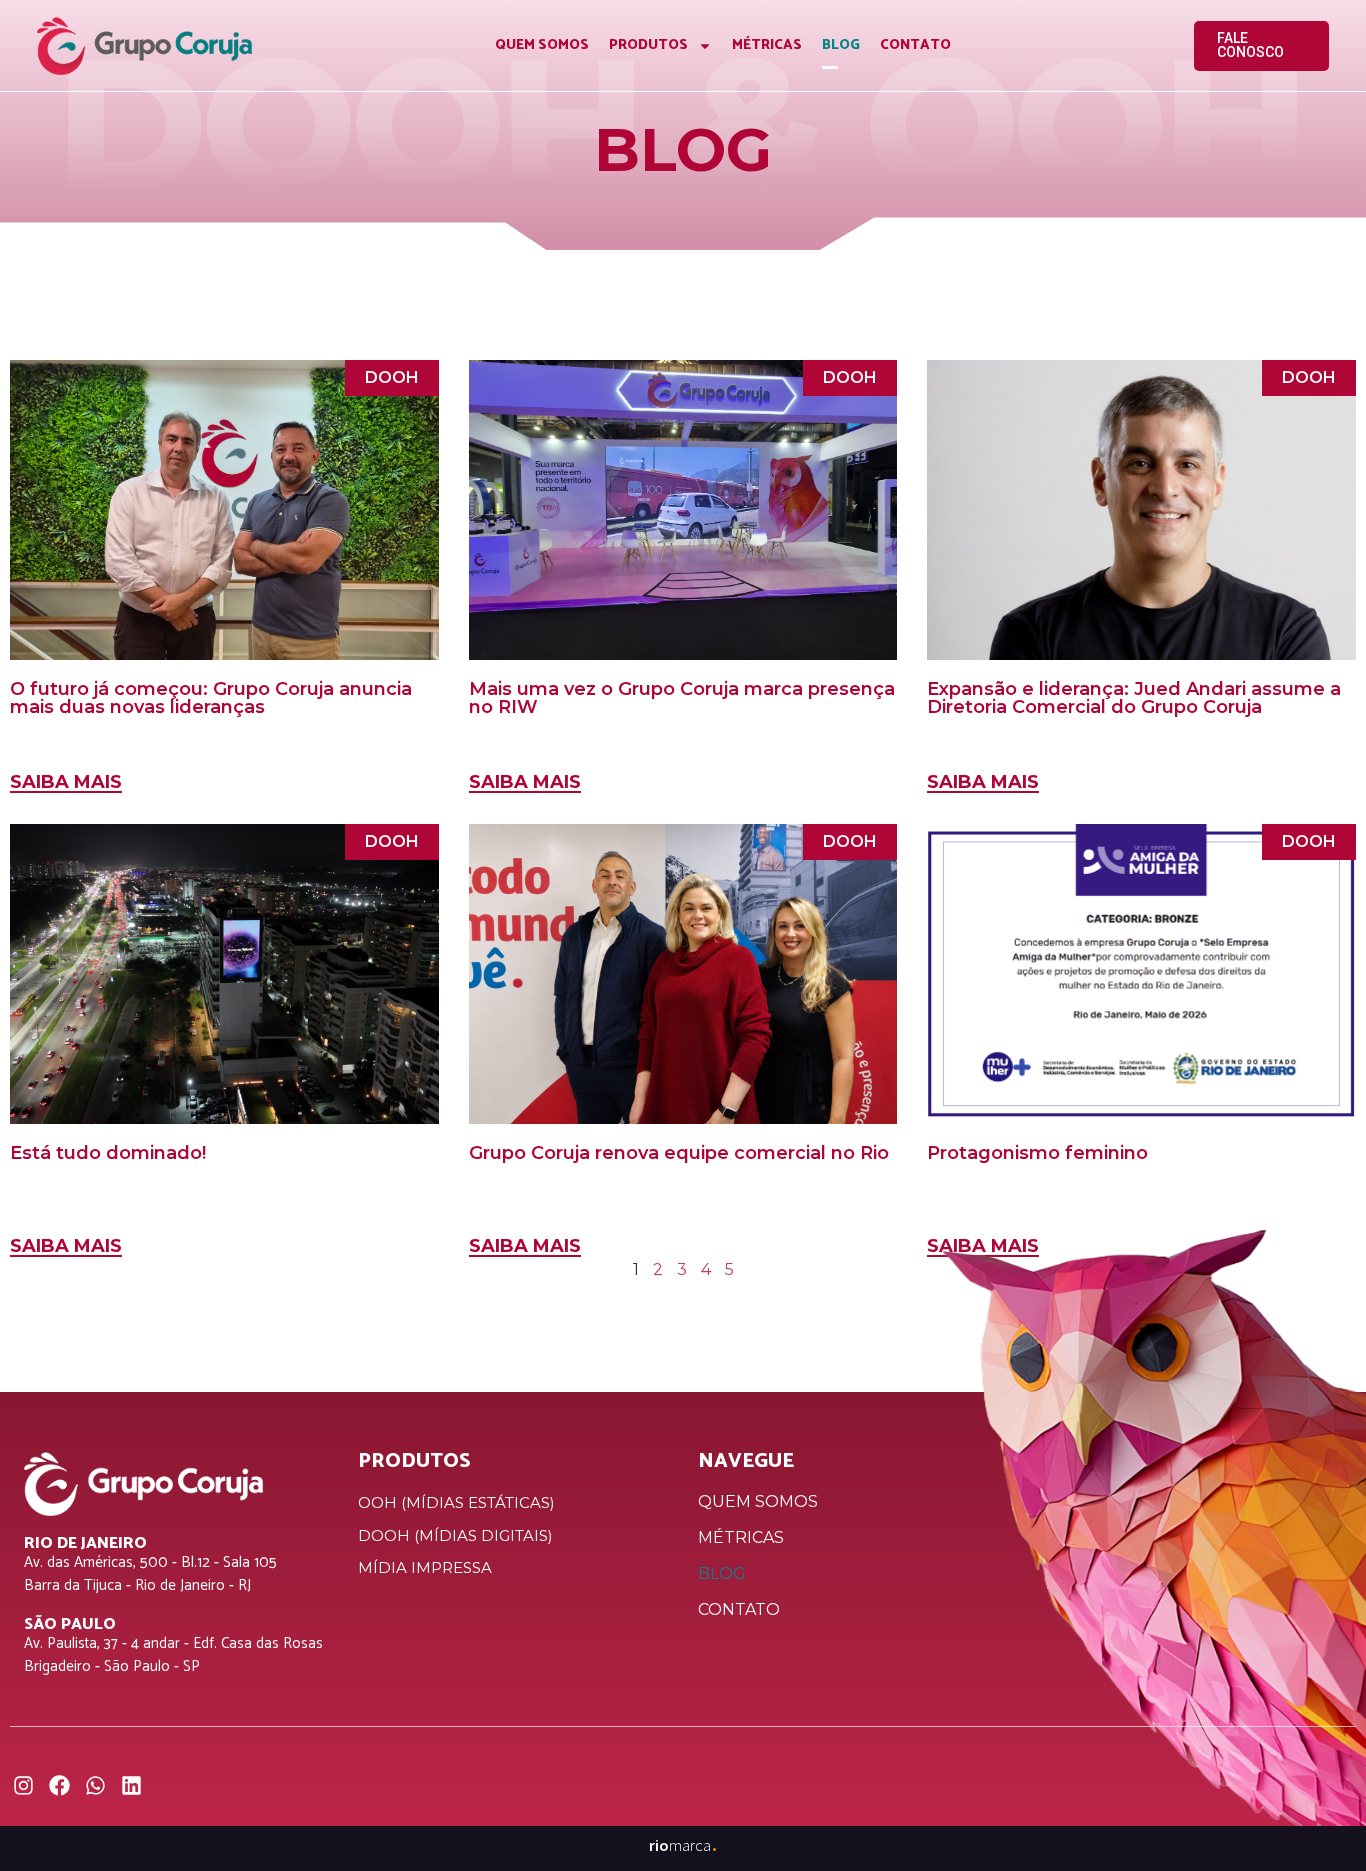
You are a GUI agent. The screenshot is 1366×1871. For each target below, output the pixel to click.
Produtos (648, 45)
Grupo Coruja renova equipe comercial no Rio (679, 1153)
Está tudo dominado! (108, 1153)
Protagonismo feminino (1037, 1153)
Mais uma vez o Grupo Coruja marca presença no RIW (682, 698)
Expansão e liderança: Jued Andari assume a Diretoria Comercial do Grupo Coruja (1134, 698)
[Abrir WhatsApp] (1316, 1820)
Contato (915, 45)
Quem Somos (542, 45)
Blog (841, 45)
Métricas (767, 45)
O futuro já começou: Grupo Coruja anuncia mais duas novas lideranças (211, 698)
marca (683, 1845)
